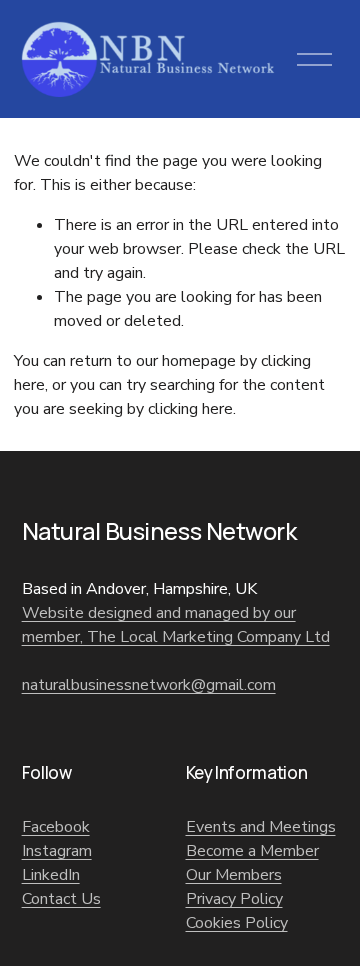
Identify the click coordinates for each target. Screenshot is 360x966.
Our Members (234, 875)
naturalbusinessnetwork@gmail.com (149, 685)
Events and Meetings (261, 827)
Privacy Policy (234, 899)
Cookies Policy (237, 923)
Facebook (56, 827)
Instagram (57, 851)
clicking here (190, 409)
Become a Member (252, 851)
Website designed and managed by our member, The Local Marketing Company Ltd (176, 625)
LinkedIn (51, 875)
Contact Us (61, 899)
